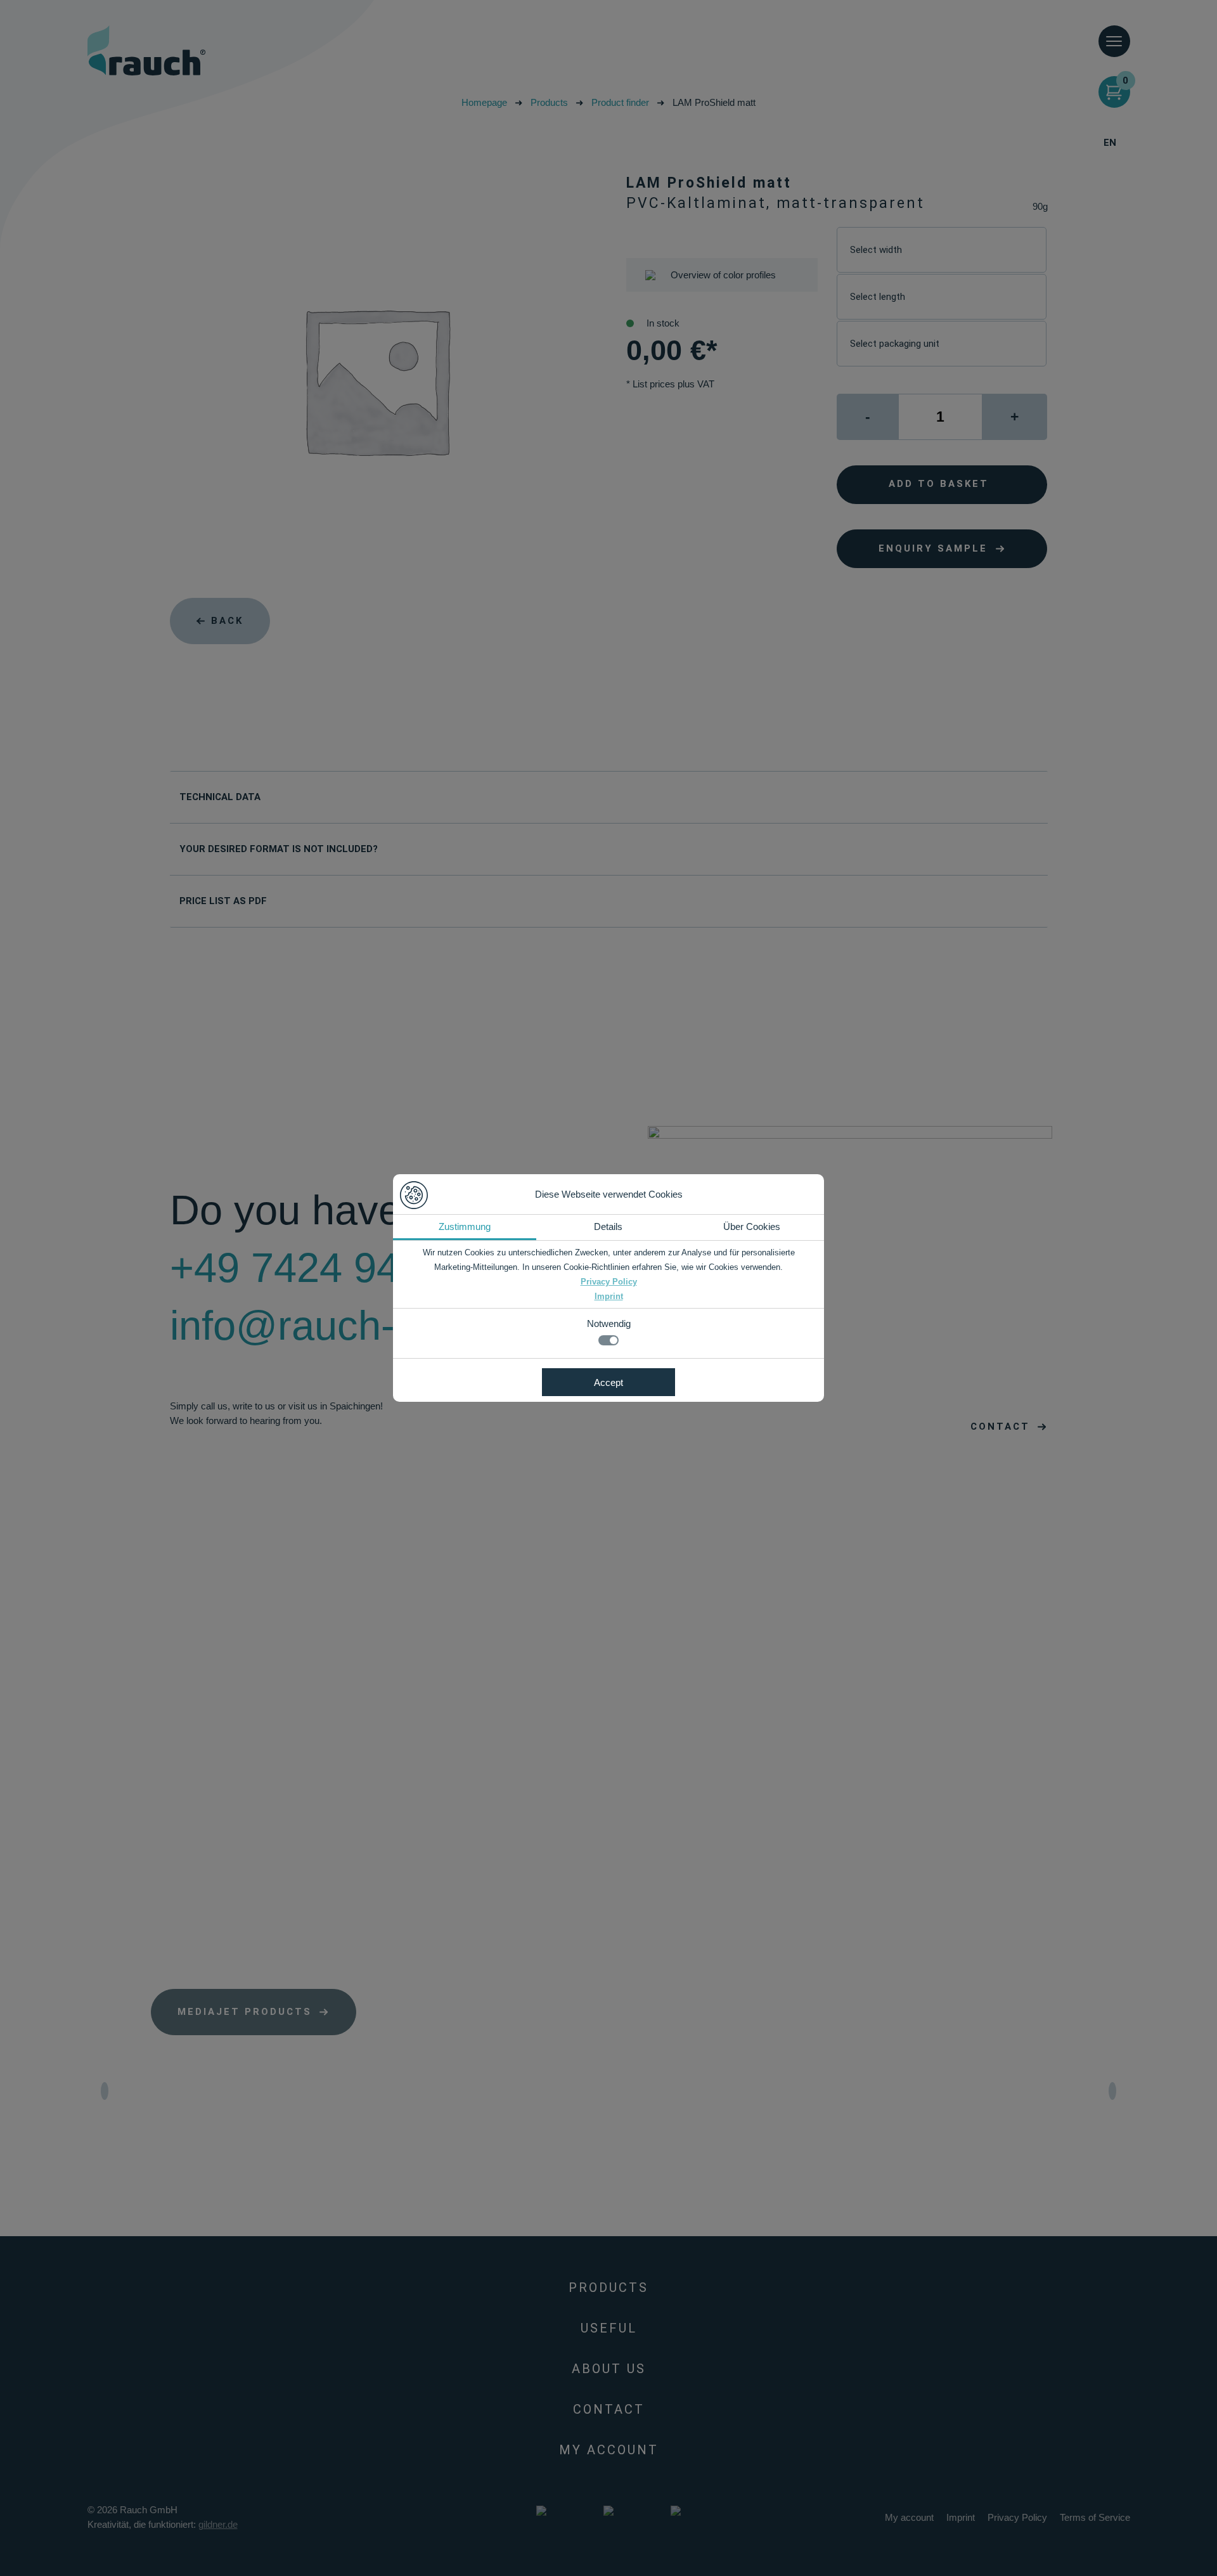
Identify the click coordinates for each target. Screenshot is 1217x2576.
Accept (608, 1382)
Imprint (609, 1296)
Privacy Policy (609, 1282)
